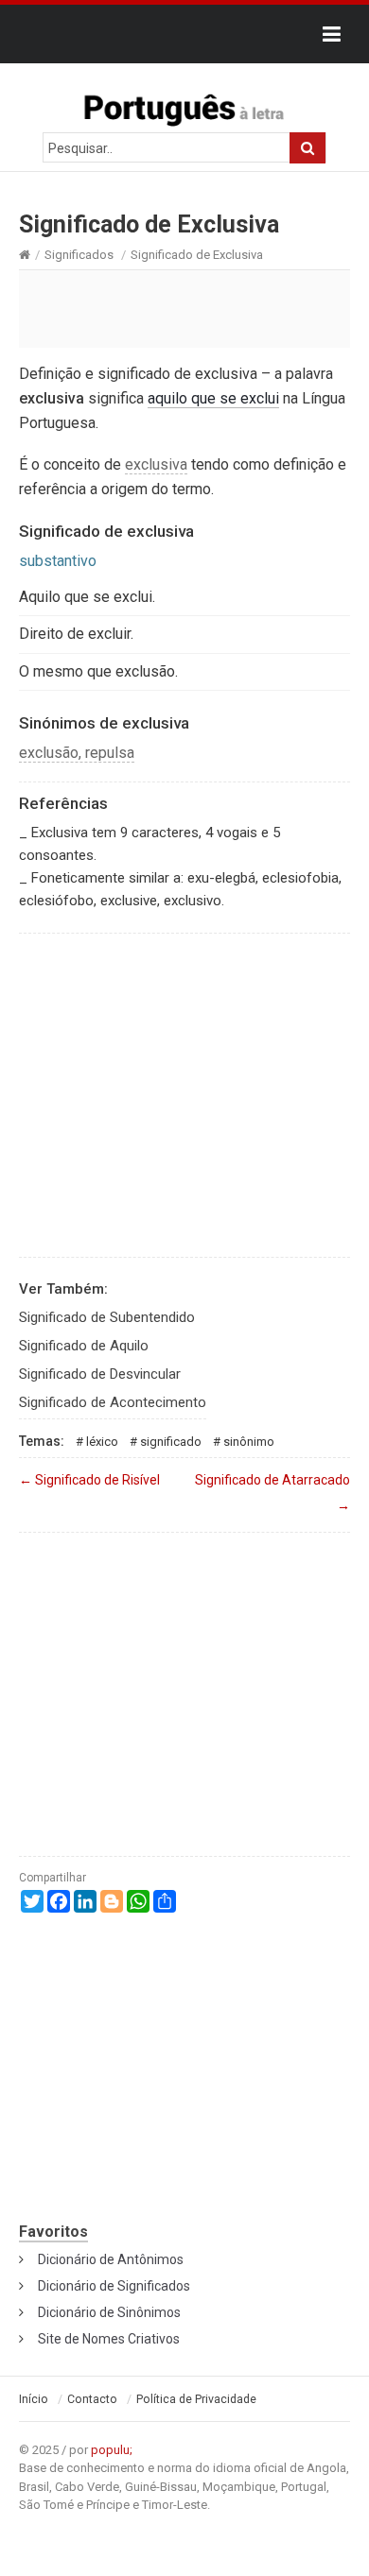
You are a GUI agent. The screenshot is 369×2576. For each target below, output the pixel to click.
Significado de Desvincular (100, 1374)
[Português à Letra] (184, 106)
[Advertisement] (184, 308)
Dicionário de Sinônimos (109, 2312)
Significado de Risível (89, 1480)
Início (34, 2399)
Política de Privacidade (196, 2399)
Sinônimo (249, 1442)
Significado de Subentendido (107, 1317)
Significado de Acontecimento (113, 1402)
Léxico (102, 1442)
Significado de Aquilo (84, 1346)
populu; (112, 2450)
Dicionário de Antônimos (111, 2259)
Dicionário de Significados (114, 2286)
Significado (171, 1442)
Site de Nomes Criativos (109, 2339)
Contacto (92, 2399)
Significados (79, 255)
